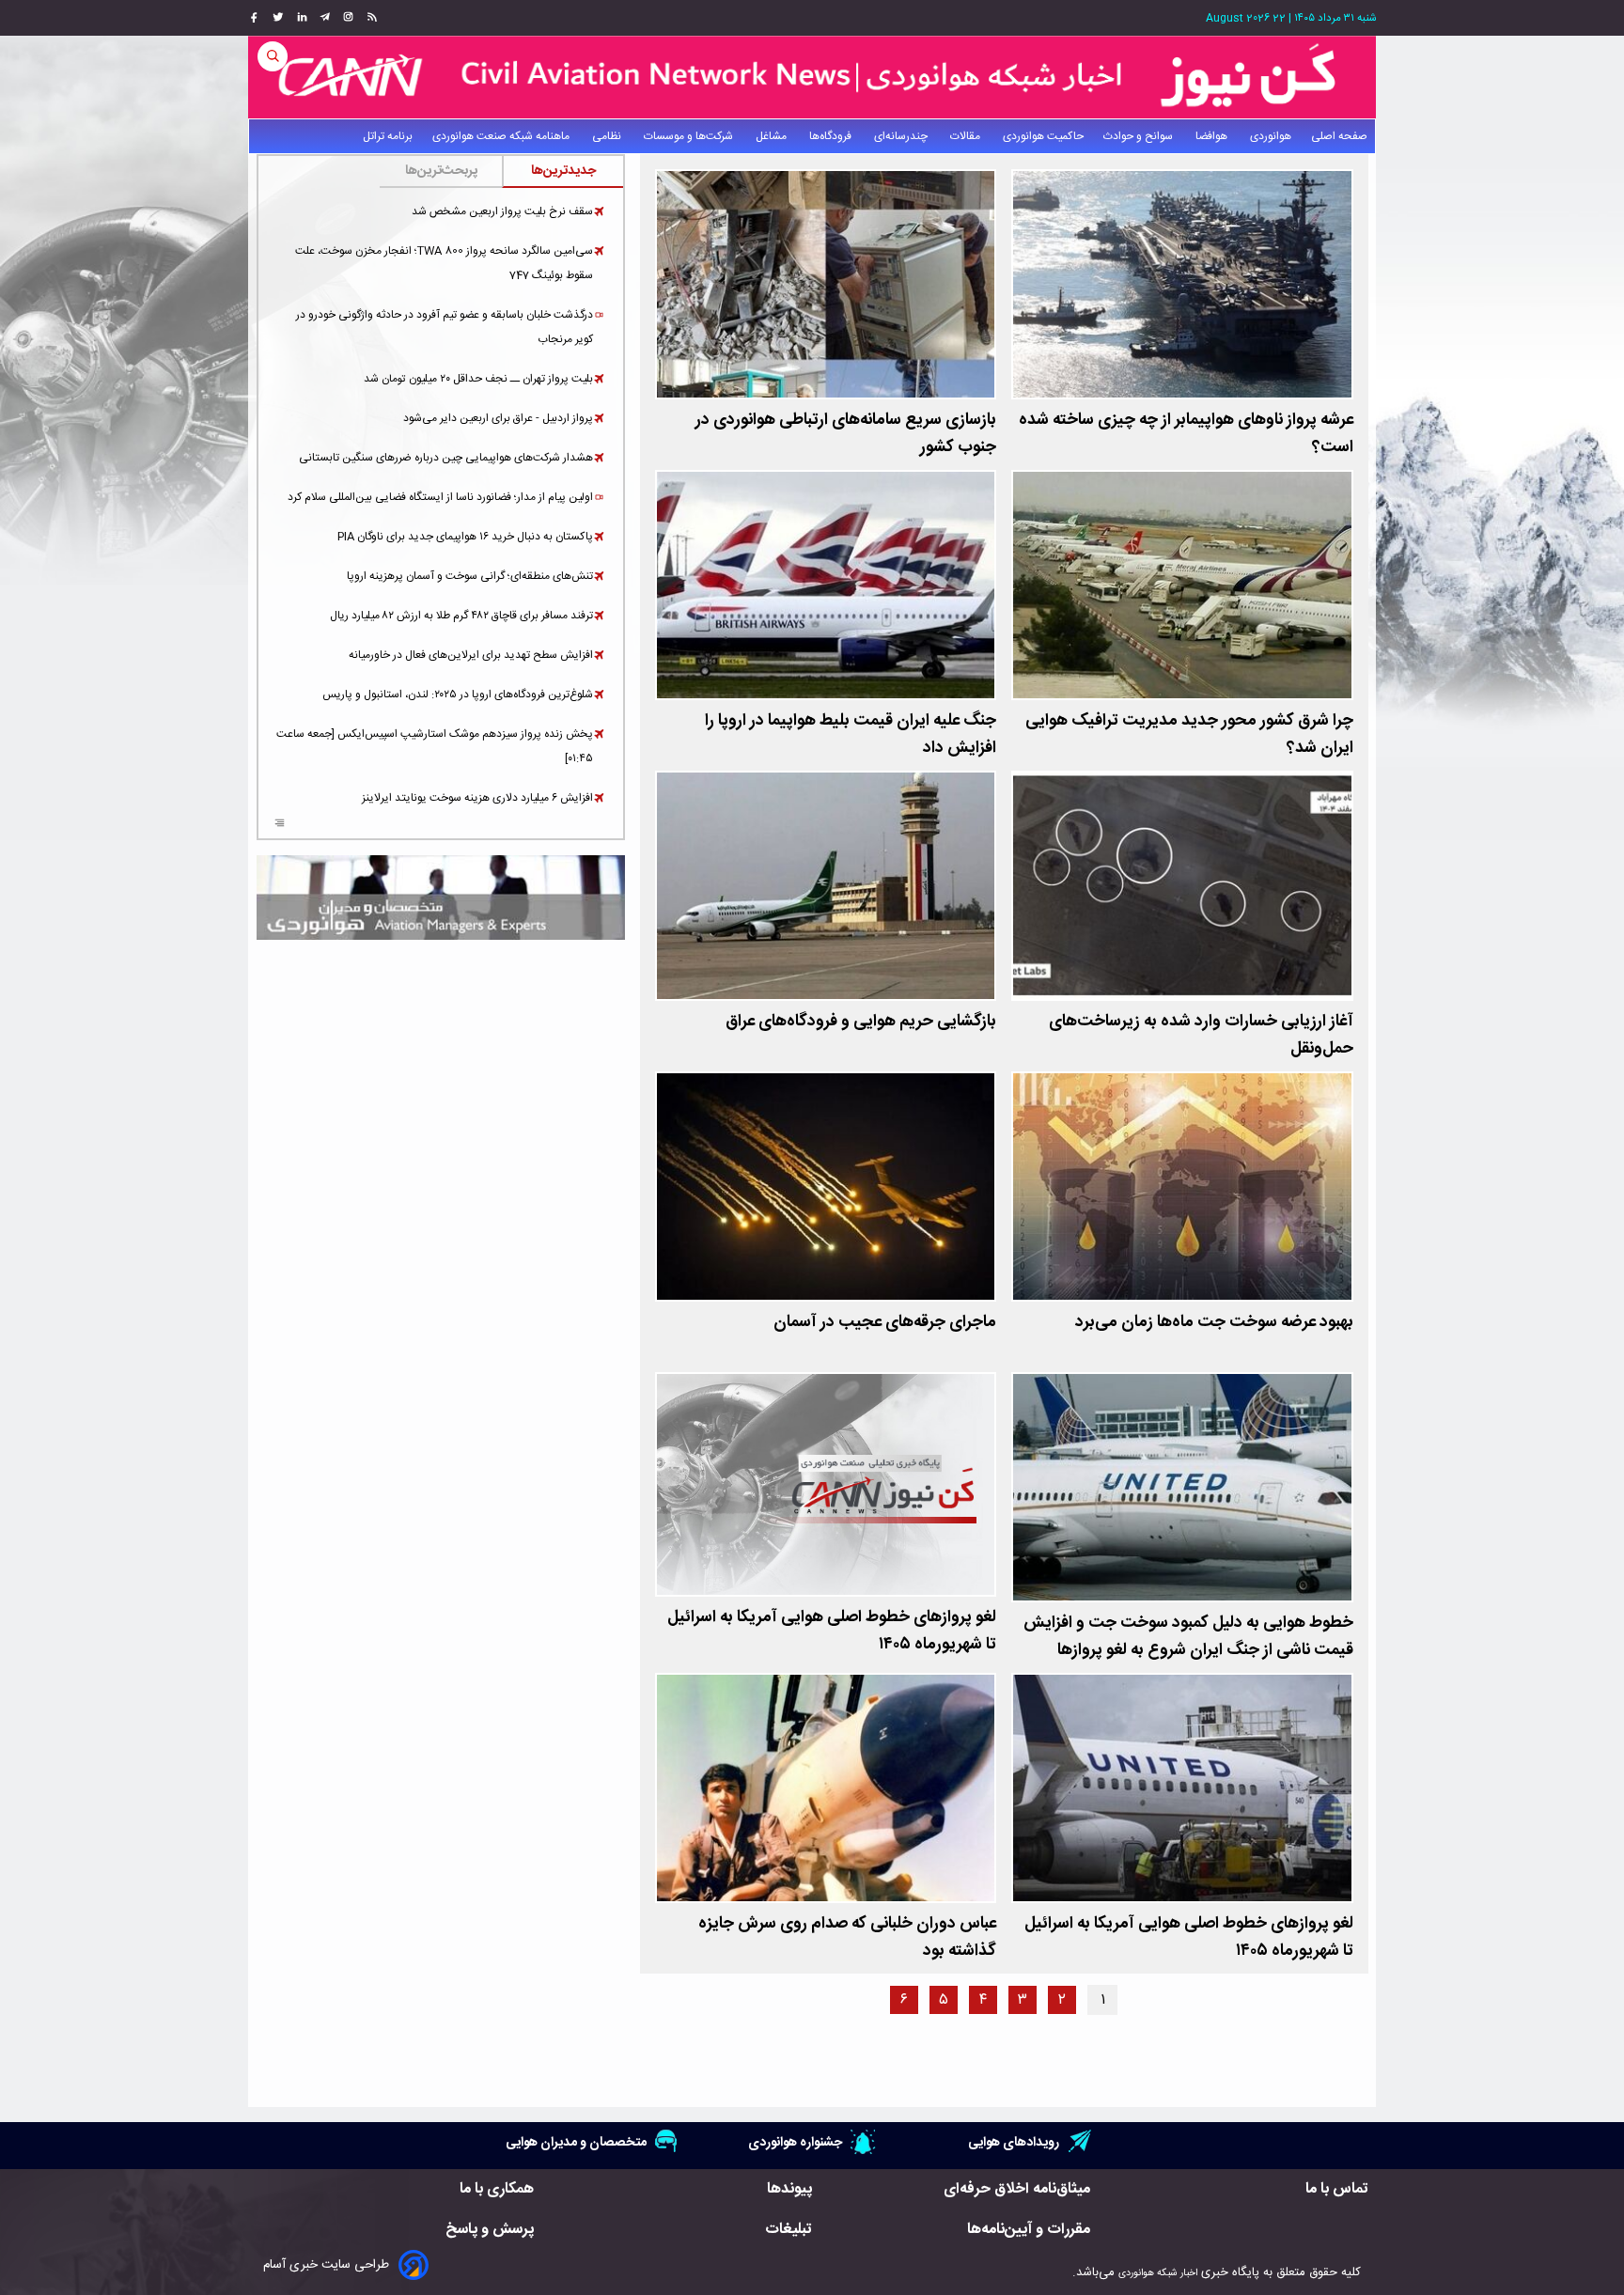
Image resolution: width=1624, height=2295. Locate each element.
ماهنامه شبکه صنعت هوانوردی (502, 136)
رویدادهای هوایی (1014, 2142)
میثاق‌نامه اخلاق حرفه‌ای (1017, 2189)
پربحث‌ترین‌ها (441, 171)
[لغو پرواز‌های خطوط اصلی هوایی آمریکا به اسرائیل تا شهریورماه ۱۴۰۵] (826, 1484)
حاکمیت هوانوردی (1043, 136)
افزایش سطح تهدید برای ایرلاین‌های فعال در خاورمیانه (471, 655)
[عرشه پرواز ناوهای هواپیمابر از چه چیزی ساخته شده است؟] (1182, 284)
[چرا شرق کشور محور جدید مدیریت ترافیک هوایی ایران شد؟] (1182, 585)
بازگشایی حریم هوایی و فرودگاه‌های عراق (861, 1022)
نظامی (608, 136)
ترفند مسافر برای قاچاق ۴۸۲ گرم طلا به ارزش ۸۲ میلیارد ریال (461, 616)
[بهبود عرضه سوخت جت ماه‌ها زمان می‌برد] (1182, 1187)
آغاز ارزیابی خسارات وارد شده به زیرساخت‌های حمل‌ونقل (1201, 1036)
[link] (370, 18)
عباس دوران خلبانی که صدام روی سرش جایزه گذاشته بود (847, 1938)
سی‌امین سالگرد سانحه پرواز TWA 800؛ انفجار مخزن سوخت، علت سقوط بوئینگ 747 (444, 263)
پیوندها (789, 2189)
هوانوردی (1271, 136)
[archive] (280, 825)
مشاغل (773, 136)
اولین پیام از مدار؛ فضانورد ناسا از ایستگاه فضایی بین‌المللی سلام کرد (440, 497)
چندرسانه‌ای (902, 136)
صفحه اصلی (1339, 136)
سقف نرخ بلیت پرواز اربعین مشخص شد (502, 211)
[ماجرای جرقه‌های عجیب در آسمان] (826, 1187)
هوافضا (1213, 136)
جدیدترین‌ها (563, 171)
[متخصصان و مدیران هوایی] (441, 898)
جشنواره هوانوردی (795, 2142)
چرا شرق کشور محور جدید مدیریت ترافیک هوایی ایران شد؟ (1189, 735)
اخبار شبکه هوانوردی (1158, 2273)
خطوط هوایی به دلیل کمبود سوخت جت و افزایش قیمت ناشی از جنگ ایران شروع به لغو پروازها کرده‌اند (1188, 1651)
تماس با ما (1337, 2189)
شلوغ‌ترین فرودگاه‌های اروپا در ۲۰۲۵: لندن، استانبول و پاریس (458, 695)
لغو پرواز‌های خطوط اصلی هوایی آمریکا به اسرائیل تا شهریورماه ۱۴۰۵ (832, 1631)
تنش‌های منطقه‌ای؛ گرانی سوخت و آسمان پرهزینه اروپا (470, 576)
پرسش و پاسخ (490, 2230)
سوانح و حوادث (1140, 136)
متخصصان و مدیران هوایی (576, 2142)
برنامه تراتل (388, 136)
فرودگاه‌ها (832, 136)
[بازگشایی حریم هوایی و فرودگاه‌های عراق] (826, 886)
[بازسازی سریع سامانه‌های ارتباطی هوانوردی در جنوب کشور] (826, 284)
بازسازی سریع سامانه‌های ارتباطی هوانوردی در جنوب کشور (846, 434)
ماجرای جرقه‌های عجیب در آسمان (885, 1323)
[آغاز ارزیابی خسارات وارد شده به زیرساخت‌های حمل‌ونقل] (1182, 886)
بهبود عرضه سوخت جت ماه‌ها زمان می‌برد (1214, 1323)
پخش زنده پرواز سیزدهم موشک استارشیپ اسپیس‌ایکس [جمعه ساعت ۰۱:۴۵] (435, 746)
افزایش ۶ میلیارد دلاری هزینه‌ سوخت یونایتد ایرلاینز (477, 798)
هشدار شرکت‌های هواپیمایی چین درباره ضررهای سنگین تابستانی (446, 458)
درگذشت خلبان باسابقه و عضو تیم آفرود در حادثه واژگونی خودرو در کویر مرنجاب (445, 327)
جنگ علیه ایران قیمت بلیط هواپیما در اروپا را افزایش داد (851, 735)
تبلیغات (789, 2230)
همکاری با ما (497, 2189)
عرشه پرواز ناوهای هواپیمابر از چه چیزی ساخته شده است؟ (1186, 434)
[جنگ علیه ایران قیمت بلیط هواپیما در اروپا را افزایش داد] (826, 585)
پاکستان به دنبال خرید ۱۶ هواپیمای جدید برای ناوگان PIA (465, 537)
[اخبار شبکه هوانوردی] (812, 77)
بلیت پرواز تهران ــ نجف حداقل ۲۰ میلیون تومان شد (478, 379)
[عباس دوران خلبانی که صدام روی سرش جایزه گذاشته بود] (826, 1788)
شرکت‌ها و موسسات (690, 136)
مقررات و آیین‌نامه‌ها (1029, 2230)
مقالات (967, 136)
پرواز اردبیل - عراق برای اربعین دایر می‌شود (498, 418)
